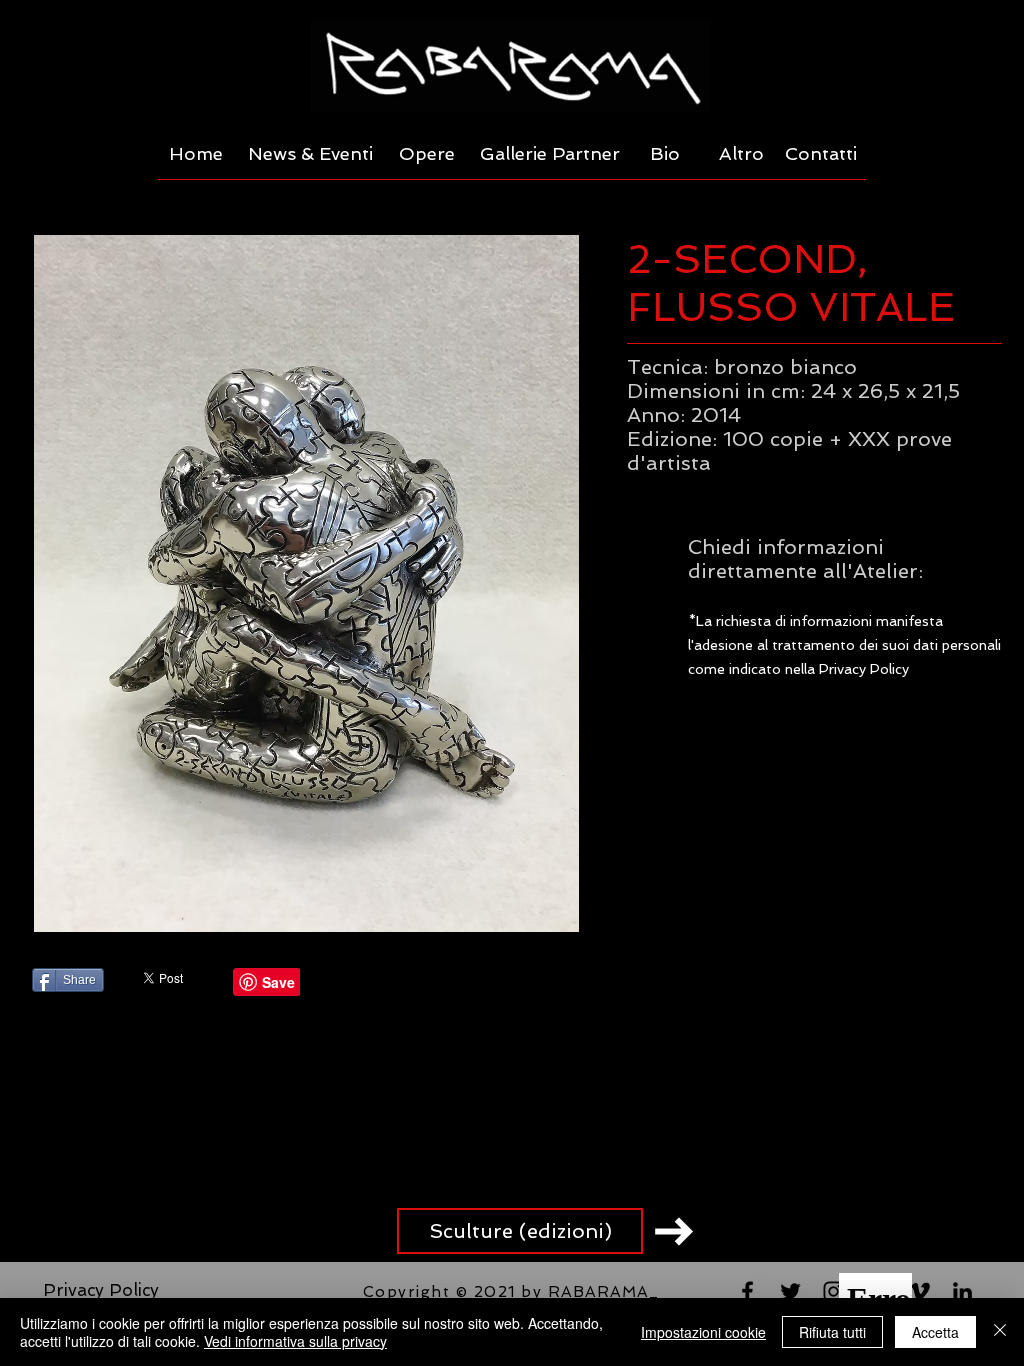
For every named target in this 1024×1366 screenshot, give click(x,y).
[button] (306, 583)
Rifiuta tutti (832, 1332)
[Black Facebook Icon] (747, 1291)
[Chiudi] (1000, 1332)
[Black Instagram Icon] (833, 1291)
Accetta (935, 1332)
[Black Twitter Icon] (790, 1291)
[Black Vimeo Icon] (919, 1291)
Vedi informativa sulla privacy (295, 1341)
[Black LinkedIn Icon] (962, 1291)
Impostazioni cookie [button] (703, 1332)
